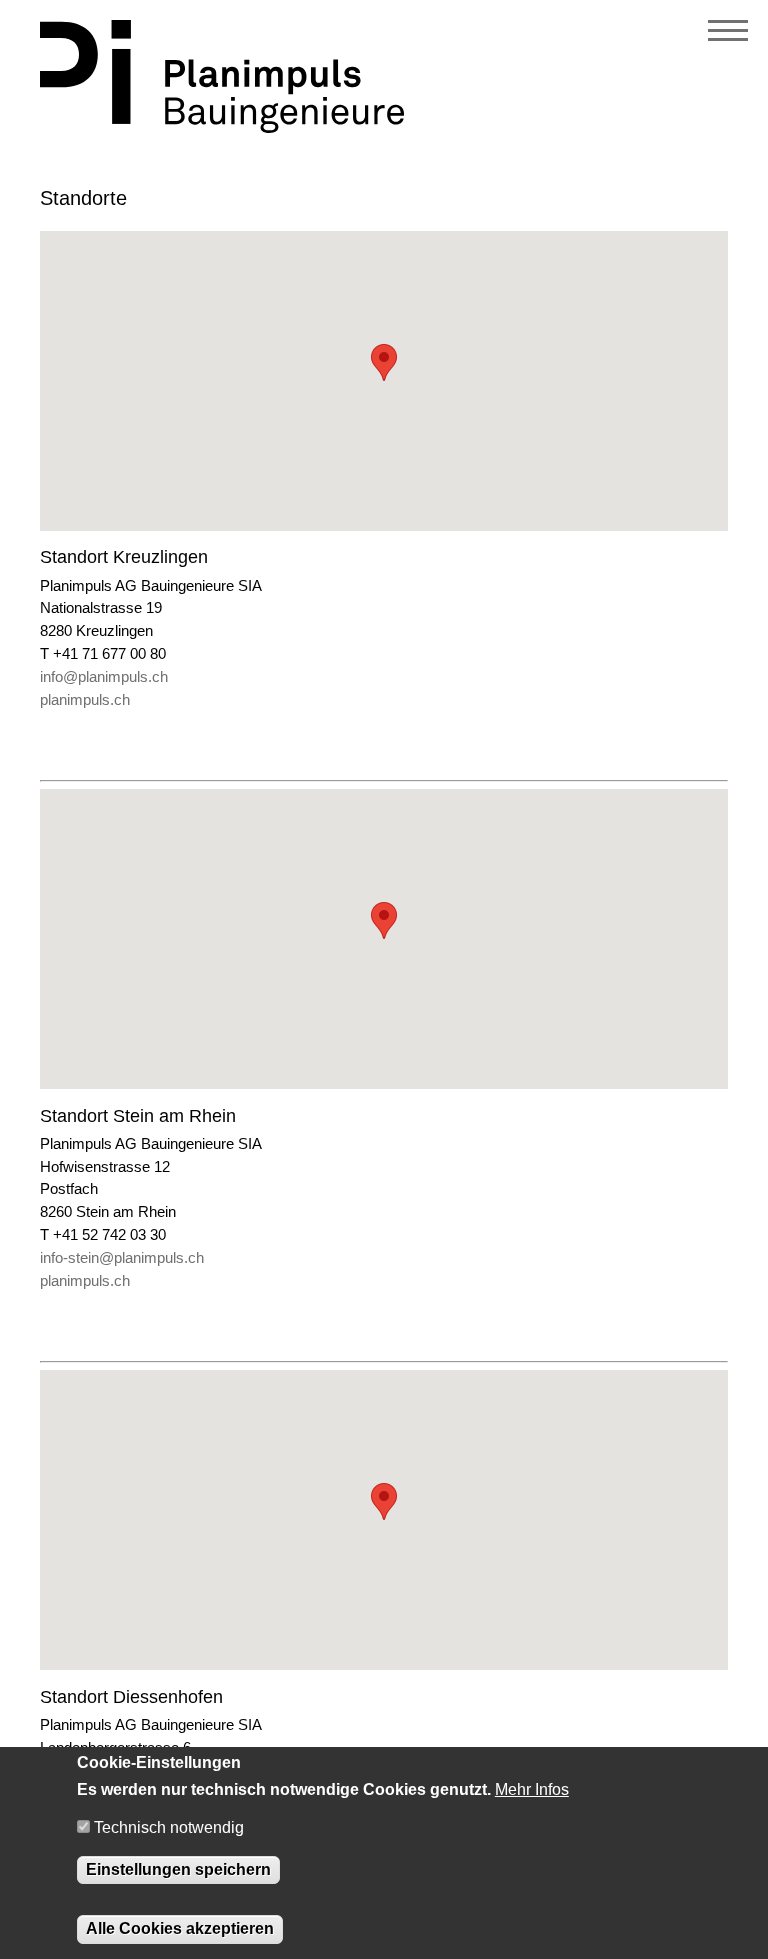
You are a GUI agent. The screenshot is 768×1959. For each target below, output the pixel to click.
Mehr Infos (532, 1789)
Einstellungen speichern (178, 1869)
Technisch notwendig (169, 1827)
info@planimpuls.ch (104, 676)
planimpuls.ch (85, 699)
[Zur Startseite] (222, 127)
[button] (384, 362)
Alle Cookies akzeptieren (180, 1928)
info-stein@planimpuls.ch (122, 1257)
